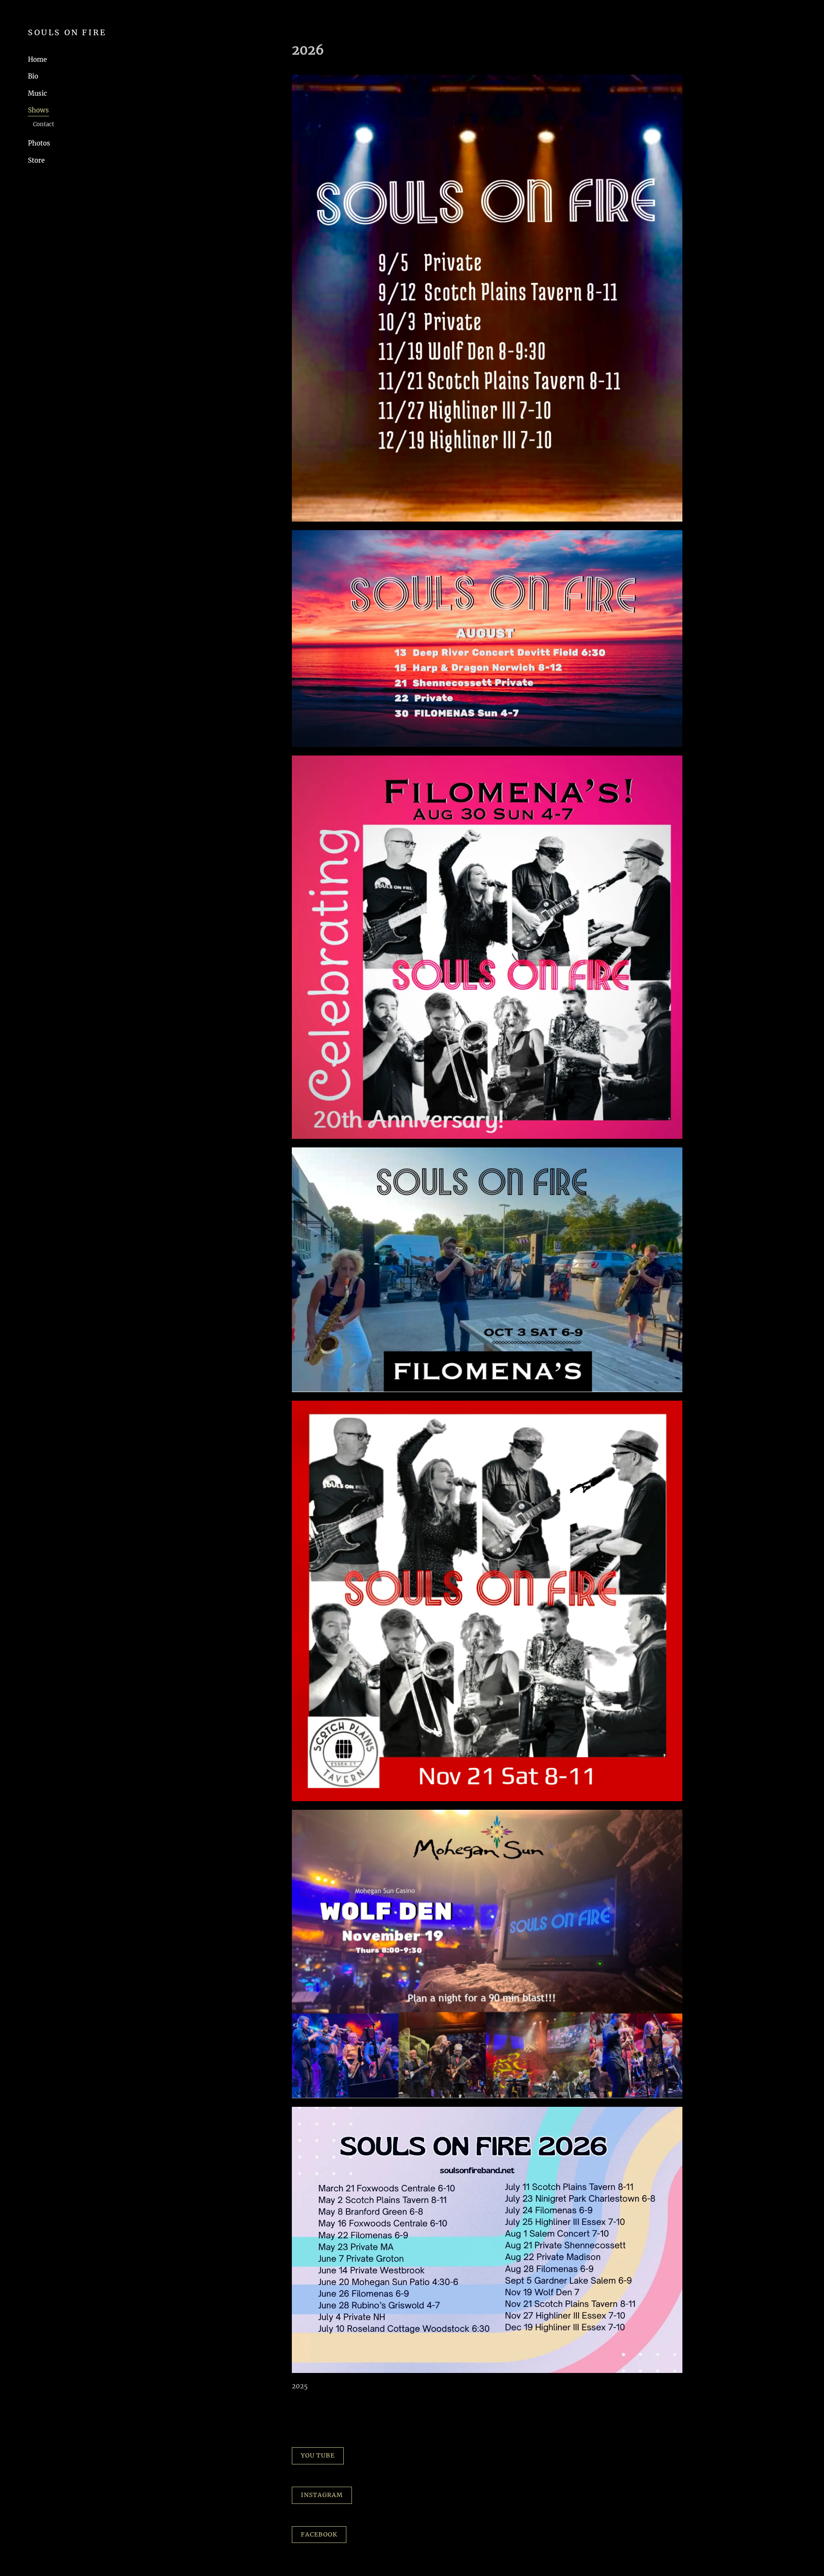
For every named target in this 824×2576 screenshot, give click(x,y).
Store (36, 160)
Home (37, 59)
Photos (39, 143)
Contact (44, 124)
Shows (38, 110)
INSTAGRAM (322, 2495)
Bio (33, 76)
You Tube (318, 2455)
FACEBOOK (319, 2534)
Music (38, 93)
